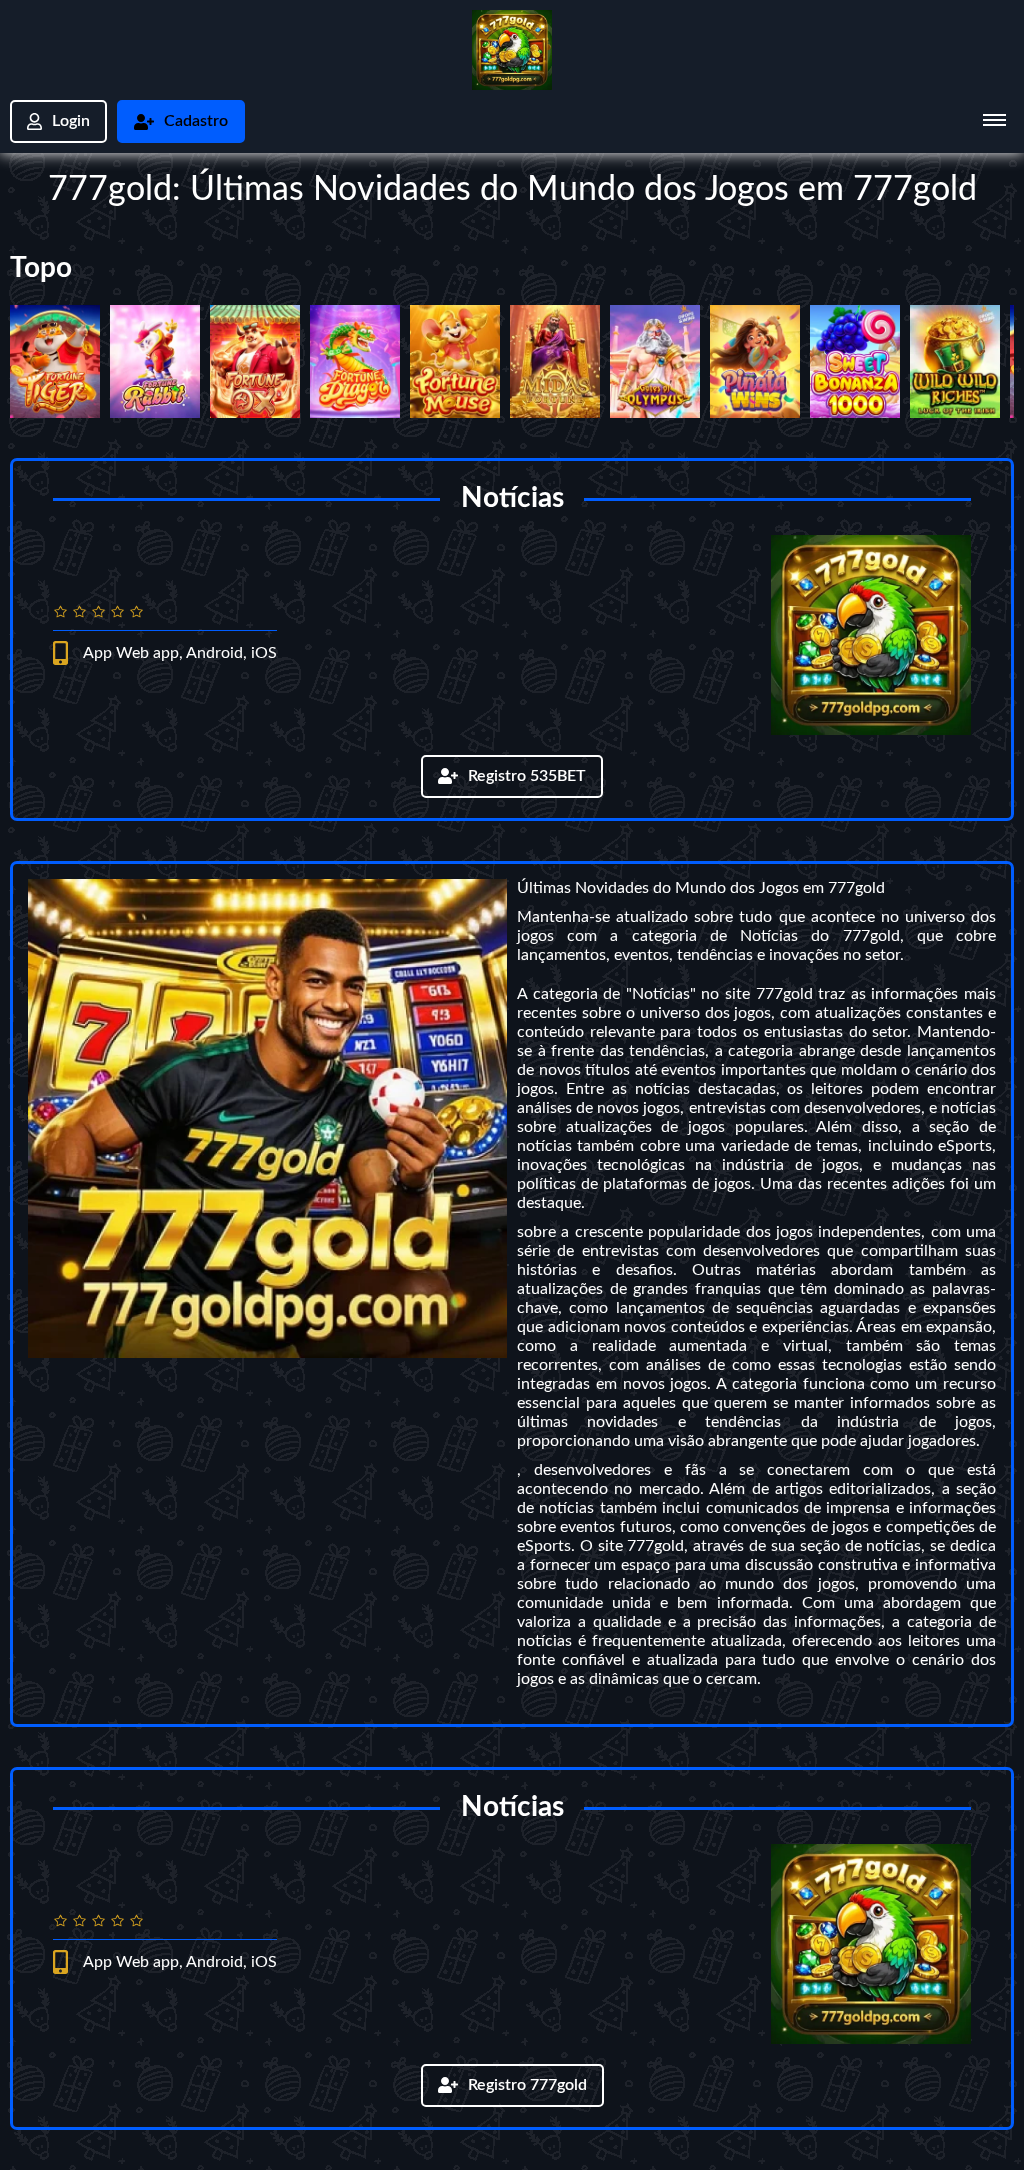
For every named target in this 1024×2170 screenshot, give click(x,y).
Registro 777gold (527, 2085)
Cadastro (196, 121)
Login (71, 121)
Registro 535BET (527, 776)
